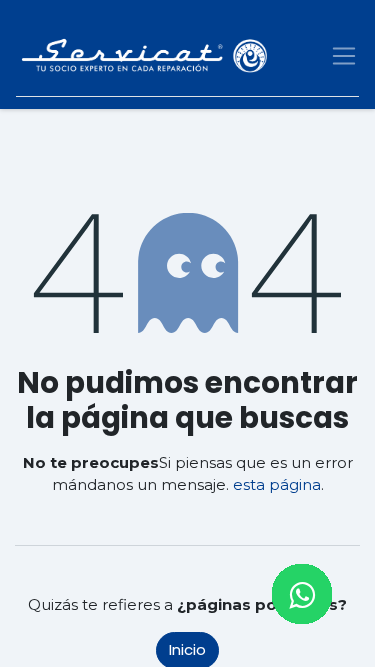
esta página (277, 484)
